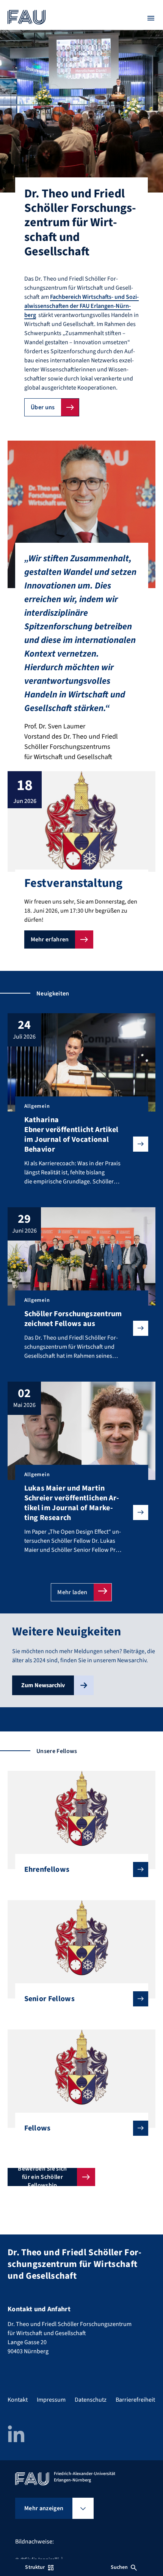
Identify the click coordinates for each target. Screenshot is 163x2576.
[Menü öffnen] (151, 18)
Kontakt (18, 2400)
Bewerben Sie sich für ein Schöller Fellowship (42, 2177)
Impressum (51, 2400)
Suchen (119, 2567)
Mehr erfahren (50, 939)
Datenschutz (91, 2400)
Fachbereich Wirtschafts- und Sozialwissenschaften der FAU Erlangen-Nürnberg (81, 306)
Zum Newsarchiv (43, 1685)
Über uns (43, 407)
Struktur (35, 2567)
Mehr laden (72, 1592)
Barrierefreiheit (135, 2400)
